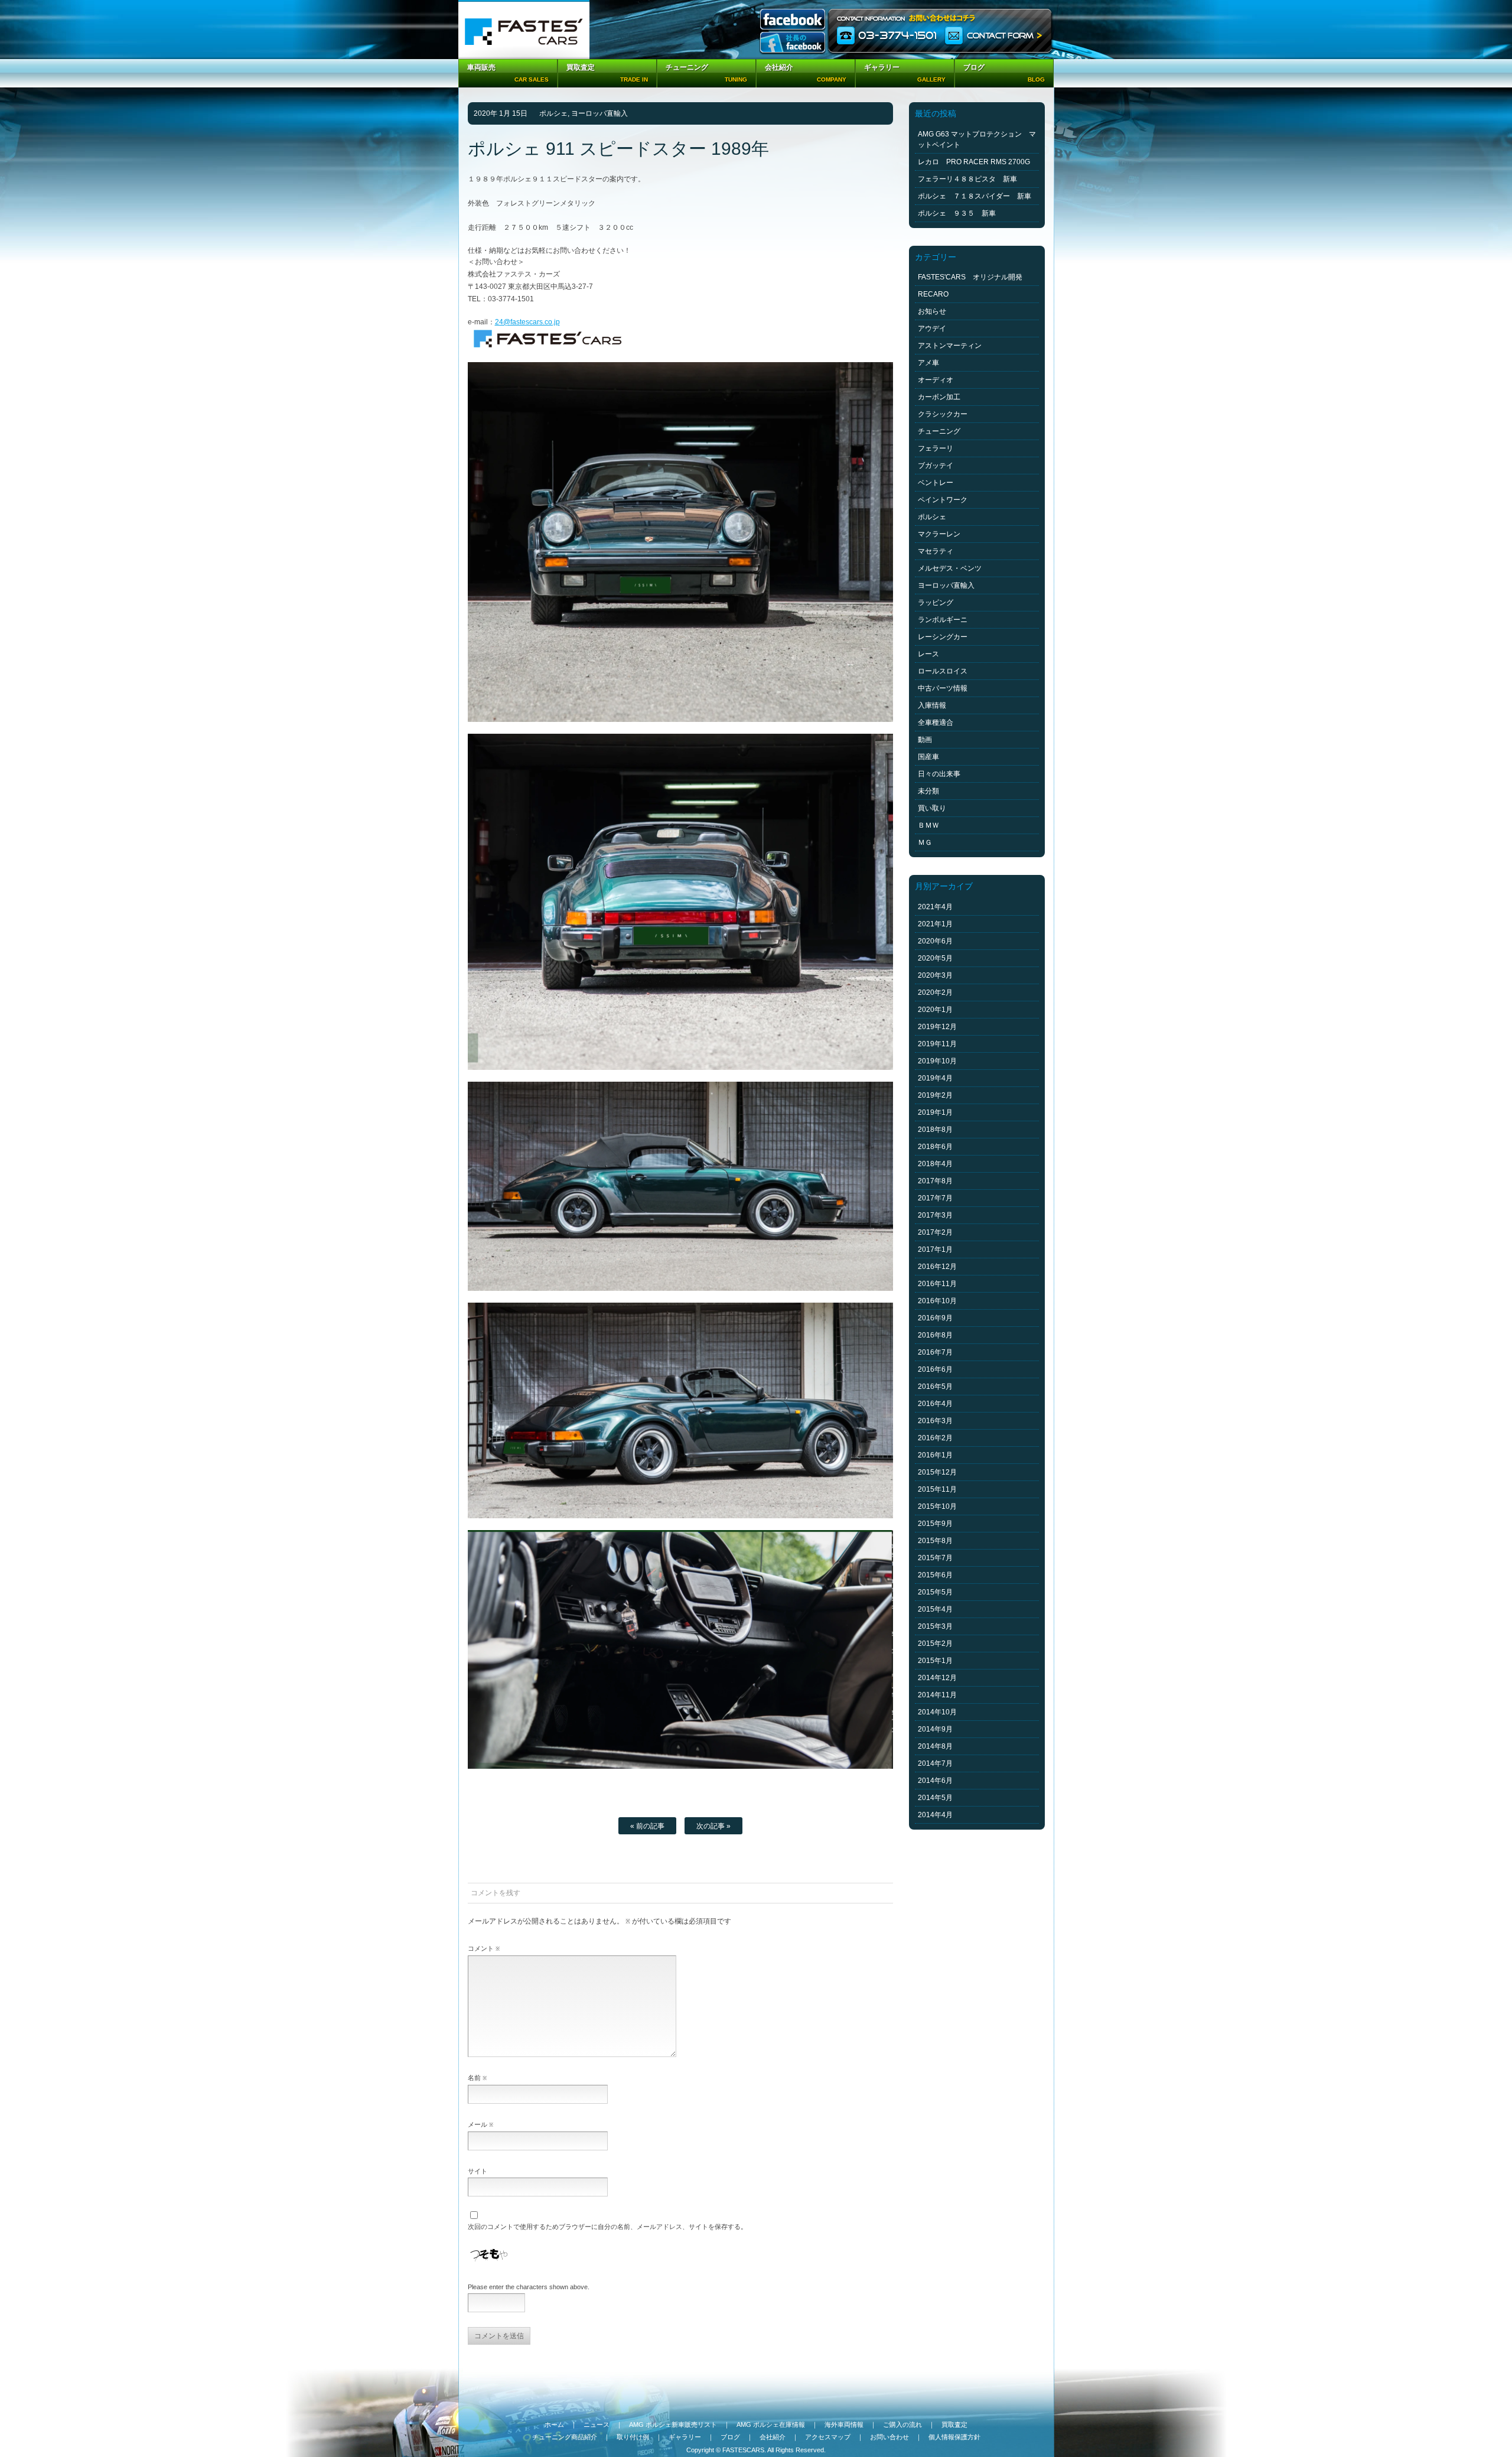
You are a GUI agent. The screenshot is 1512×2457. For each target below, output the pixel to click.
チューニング (939, 431)
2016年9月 (935, 1318)
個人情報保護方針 (954, 2437)
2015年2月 (935, 1644)
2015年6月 (935, 1575)
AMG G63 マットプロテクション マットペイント (977, 139)
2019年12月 (937, 1027)
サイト (478, 2171)
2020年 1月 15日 (501, 113)
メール (480, 2124)
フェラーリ (936, 448)
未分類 (928, 791)
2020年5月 (935, 958)
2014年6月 (935, 1781)
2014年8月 (935, 1746)
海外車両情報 (844, 2425)
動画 (925, 740)
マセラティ (936, 551)
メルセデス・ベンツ (950, 568)
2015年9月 (935, 1524)
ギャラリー (685, 2437)
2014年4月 (935, 1815)
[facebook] (793, 20)
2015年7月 (935, 1558)
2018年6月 (935, 1147)
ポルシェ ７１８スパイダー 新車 (975, 196)
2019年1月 (935, 1112)
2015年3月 (935, 1626)
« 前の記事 (647, 1826)
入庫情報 (932, 705)
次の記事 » (713, 1826)
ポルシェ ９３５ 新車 (957, 213)
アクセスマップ (828, 2437)
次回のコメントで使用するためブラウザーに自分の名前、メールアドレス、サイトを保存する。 (607, 2227)
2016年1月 (935, 1455)
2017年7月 (935, 1198)
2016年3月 (935, 1421)
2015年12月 (937, 1472)
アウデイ (932, 328)
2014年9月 (935, 1729)
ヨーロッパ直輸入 (599, 113)
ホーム (554, 2425)
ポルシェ (553, 113)
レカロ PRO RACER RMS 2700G (974, 162)
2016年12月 (937, 1267)
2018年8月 (935, 1130)
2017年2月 (935, 1232)
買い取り (932, 808)
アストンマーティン (950, 346)
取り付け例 (633, 2437)
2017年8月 (935, 1181)
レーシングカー (943, 637)
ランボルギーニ (943, 620)
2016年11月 (937, 1284)
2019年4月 (935, 1078)
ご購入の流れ (902, 2425)
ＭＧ (925, 842)
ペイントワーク (943, 500)
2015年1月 (935, 1661)
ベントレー (936, 483)
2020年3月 (935, 975)
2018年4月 (935, 1164)
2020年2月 (935, 992)
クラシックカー (943, 414)
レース (928, 654)
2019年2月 (935, 1095)
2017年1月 (935, 1249)
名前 (477, 2078)
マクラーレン (939, 534)
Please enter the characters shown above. (529, 2287)
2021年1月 (935, 924)
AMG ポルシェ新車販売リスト (673, 2425)
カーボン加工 (939, 397)
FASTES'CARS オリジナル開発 (970, 277)
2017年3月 (935, 1215)
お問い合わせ (889, 2437)
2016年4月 (935, 1404)
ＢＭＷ (928, 825)
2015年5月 (935, 1592)
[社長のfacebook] (793, 43)
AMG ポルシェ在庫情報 (771, 2425)
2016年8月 (935, 1335)
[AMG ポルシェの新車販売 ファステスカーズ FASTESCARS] (524, 30)
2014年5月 (935, 1798)
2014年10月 (937, 1712)
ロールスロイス (943, 671)
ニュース (597, 2425)
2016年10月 (937, 1301)
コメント (484, 1948)
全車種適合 (936, 723)
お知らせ (932, 311)
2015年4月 (935, 1609)
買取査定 (954, 2425)
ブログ (730, 2437)
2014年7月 (935, 1763)
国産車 (928, 757)
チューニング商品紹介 (565, 2437)
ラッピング (936, 603)
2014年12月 (937, 1678)
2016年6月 (935, 1369)
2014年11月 (937, 1695)
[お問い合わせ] (941, 30)
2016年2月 (935, 1438)
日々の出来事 (939, 774)
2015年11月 (937, 1489)
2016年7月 (935, 1352)
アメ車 (928, 363)
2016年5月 (935, 1387)
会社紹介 (773, 2437)
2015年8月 (935, 1541)
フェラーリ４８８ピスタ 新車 (967, 179)
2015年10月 (937, 1506)
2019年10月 (937, 1061)
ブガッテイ (936, 466)
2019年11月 (937, 1044)
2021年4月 (935, 907)
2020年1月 (935, 1010)
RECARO (933, 294)
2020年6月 (935, 941)
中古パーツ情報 (943, 688)
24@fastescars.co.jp (527, 322)
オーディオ (936, 380)
